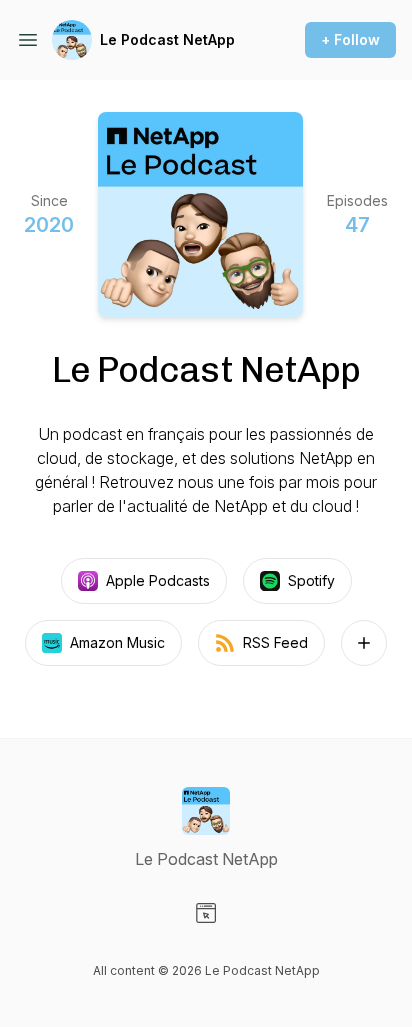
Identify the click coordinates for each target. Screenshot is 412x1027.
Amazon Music (117, 642)
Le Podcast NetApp (167, 39)
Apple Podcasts (158, 580)
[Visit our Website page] (206, 913)
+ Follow (350, 39)
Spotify (311, 580)
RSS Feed (275, 642)
